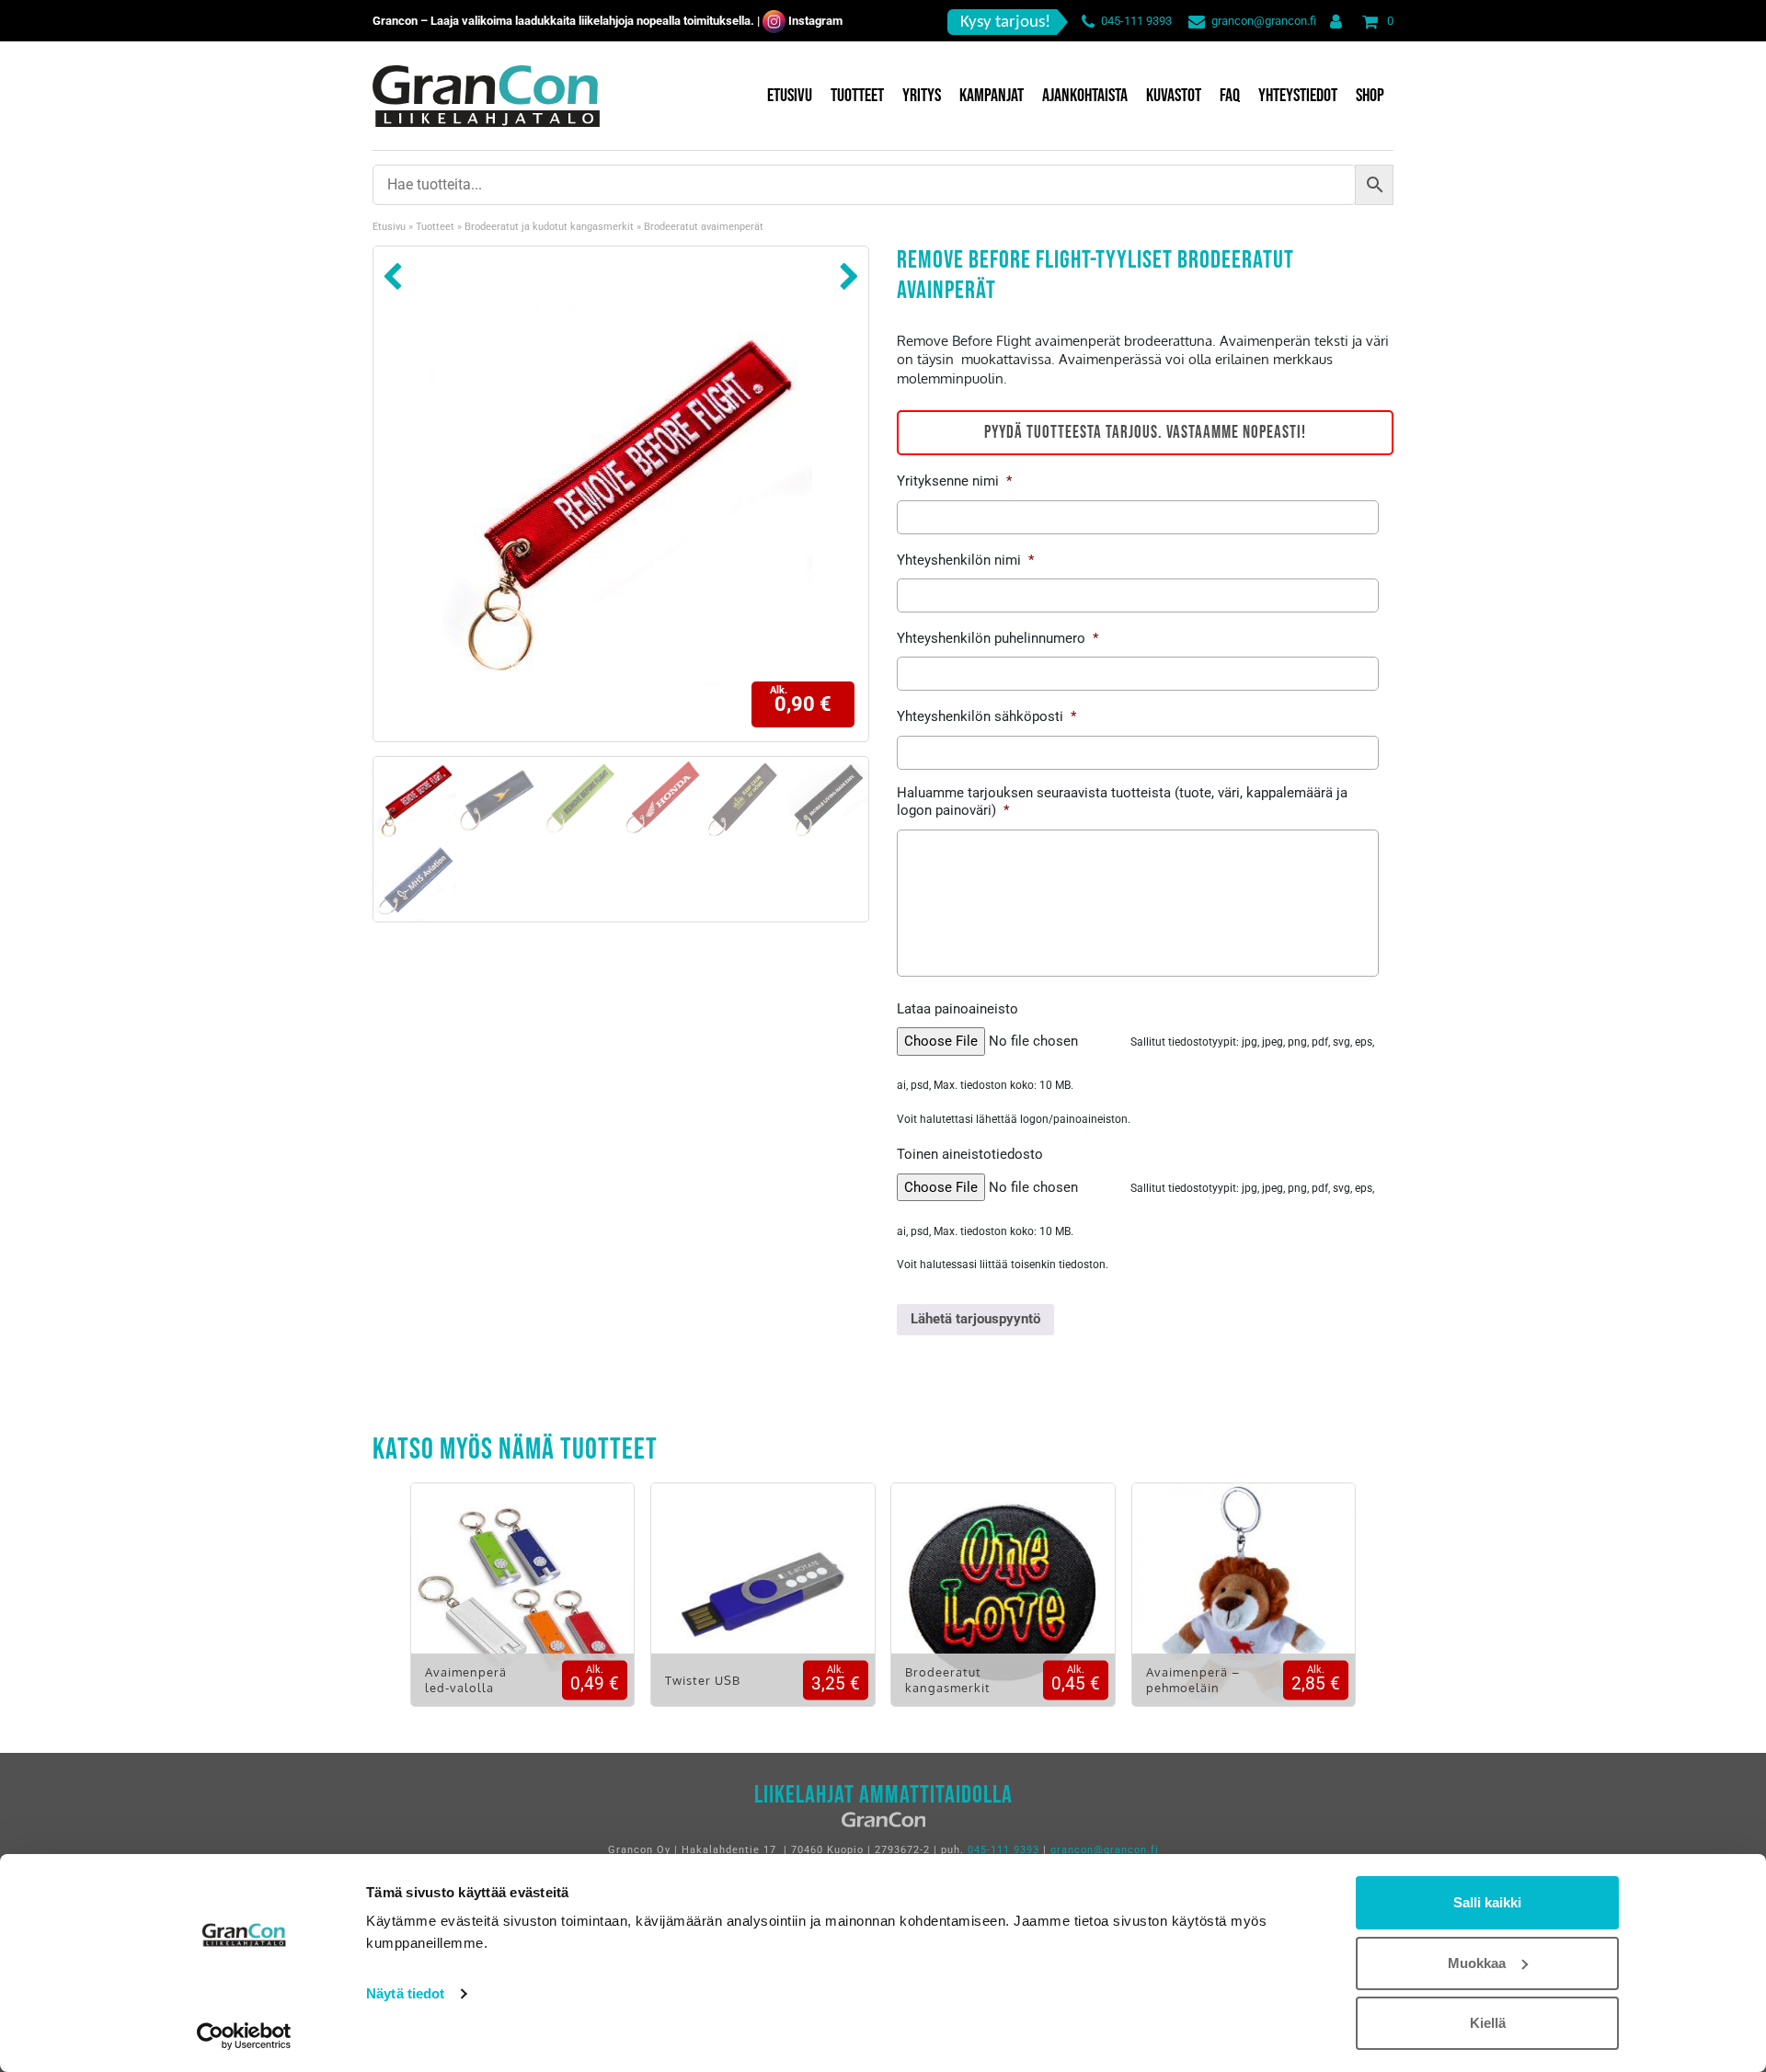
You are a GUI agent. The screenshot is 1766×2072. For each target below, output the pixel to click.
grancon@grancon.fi (1264, 21)
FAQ (1230, 96)
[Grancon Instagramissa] (774, 21)
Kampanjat (992, 96)
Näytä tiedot (405, 1993)
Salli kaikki (1487, 1902)
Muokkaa (1477, 1963)
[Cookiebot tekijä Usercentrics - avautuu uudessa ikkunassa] (244, 2036)
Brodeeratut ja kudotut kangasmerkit (549, 227)
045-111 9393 (1136, 21)
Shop (1370, 96)
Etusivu (790, 96)
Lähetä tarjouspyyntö (975, 1319)
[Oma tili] (1332, 21)
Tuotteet (857, 96)
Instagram (815, 21)
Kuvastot (1174, 96)
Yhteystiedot (1298, 96)
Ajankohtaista (1085, 96)
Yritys (922, 96)
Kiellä (1488, 2023)
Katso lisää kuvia (522, 1608)
